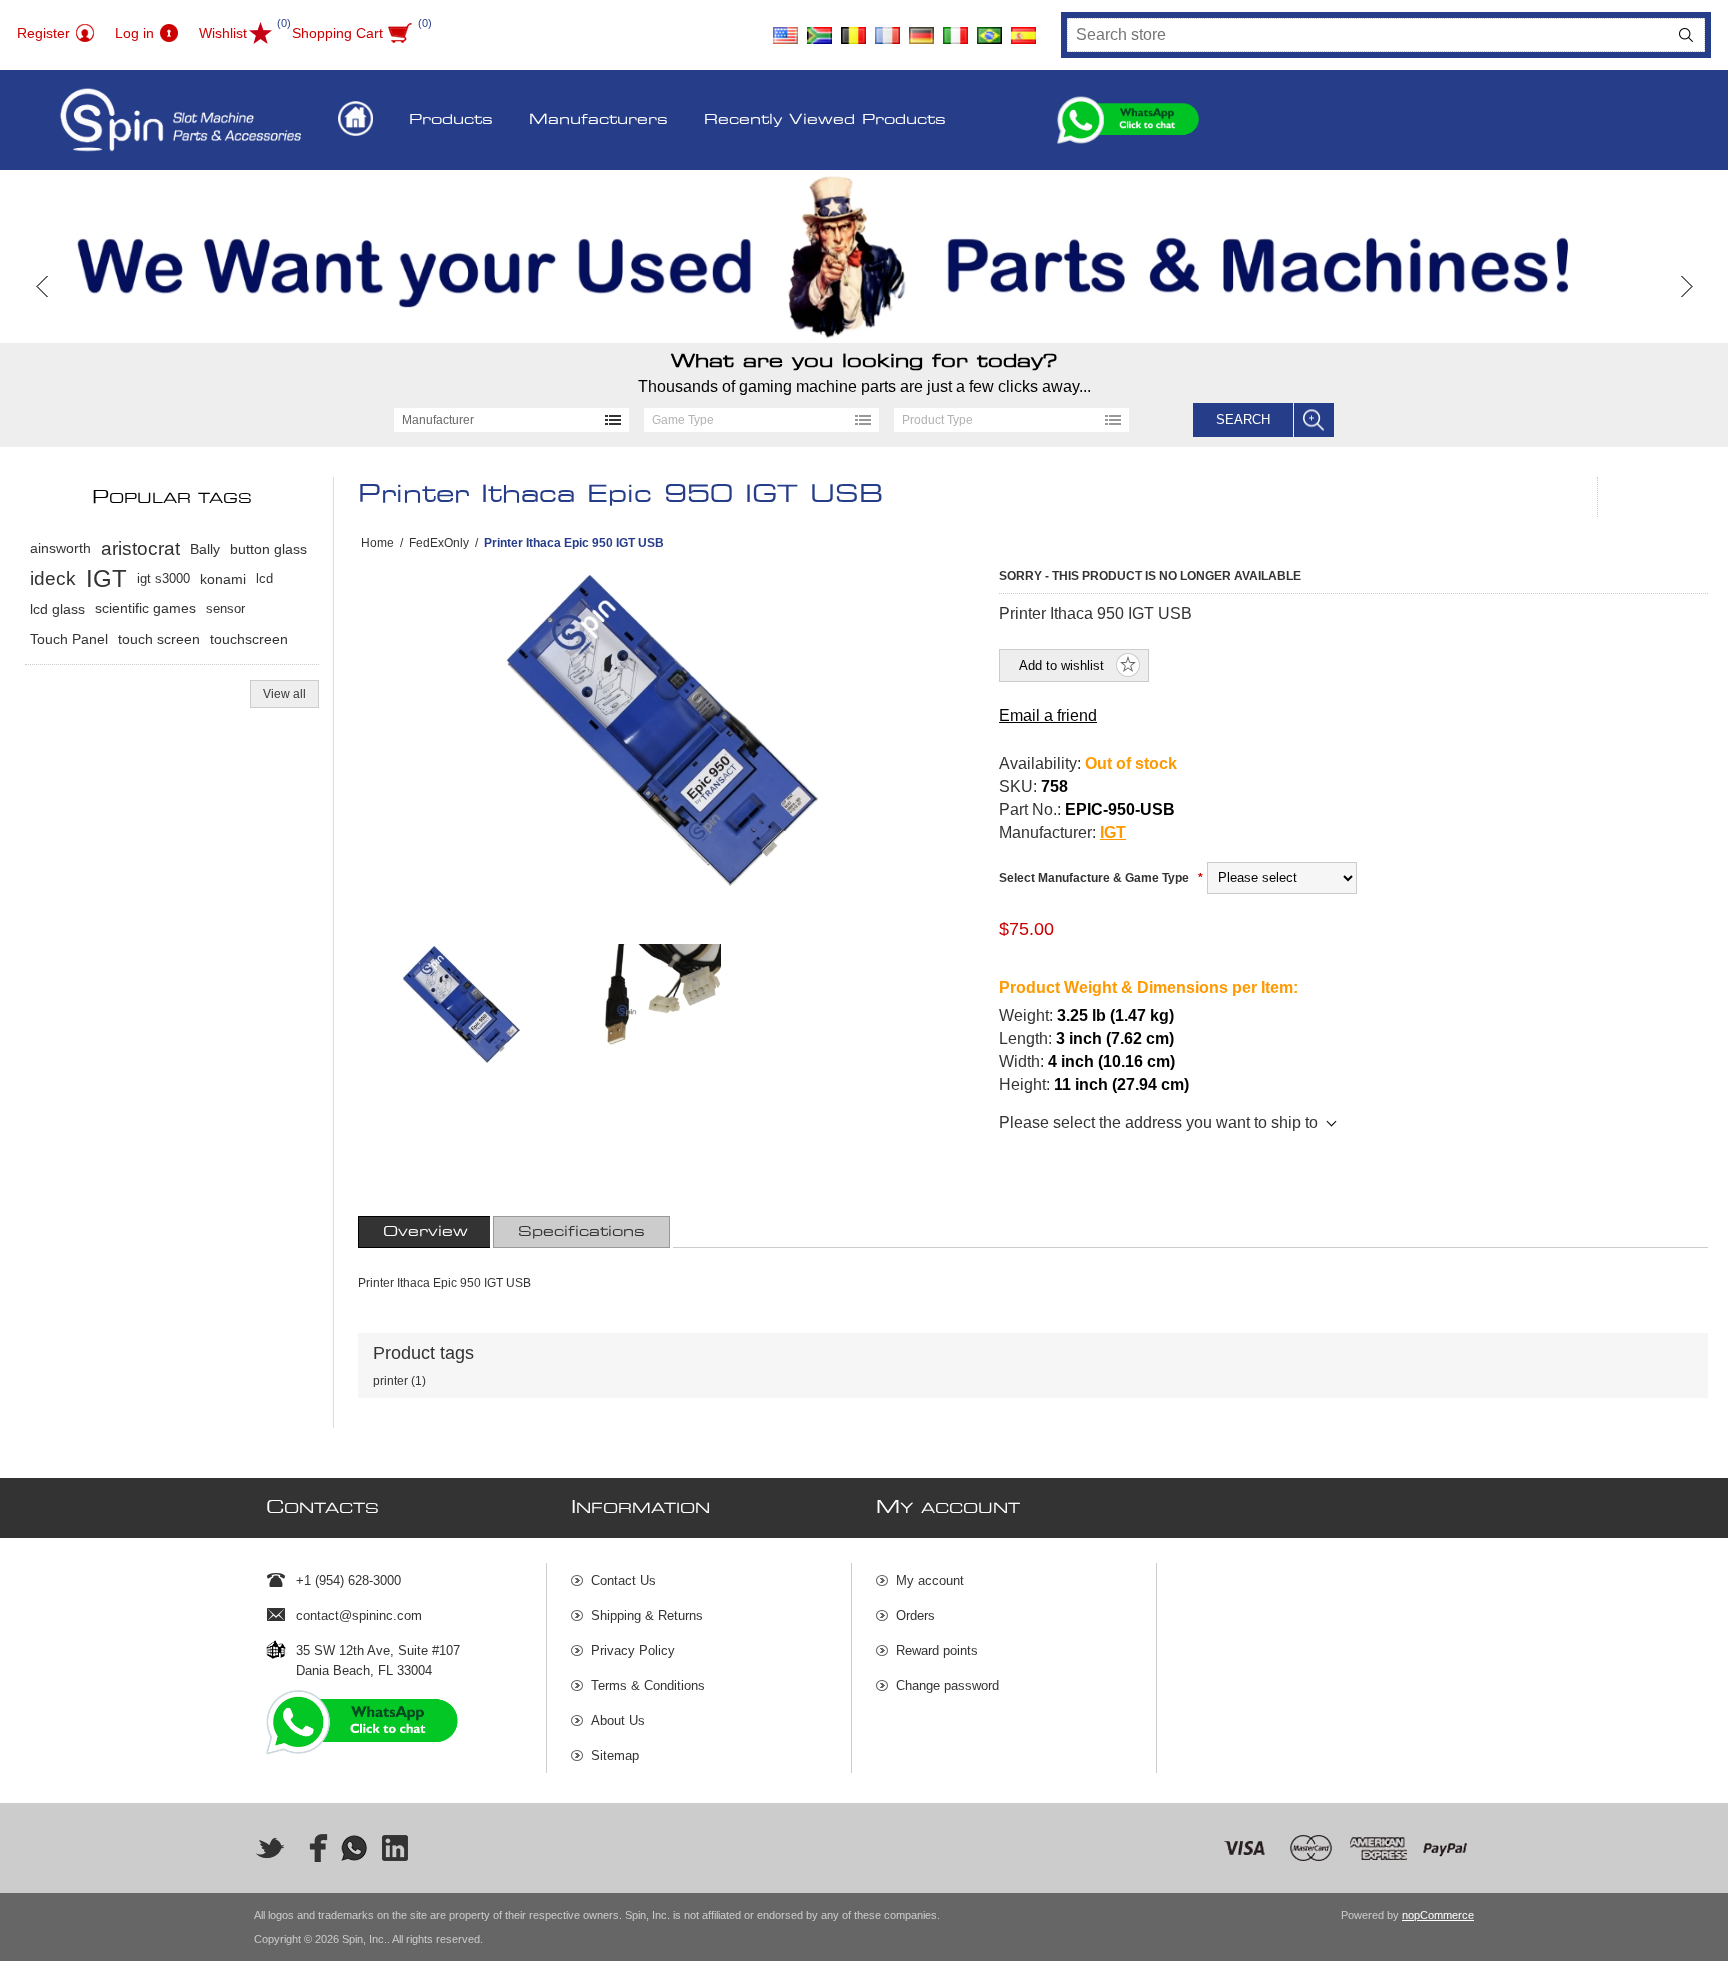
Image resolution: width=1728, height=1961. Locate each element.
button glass (268, 549)
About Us (618, 1720)
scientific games (145, 608)
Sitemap (615, 1755)
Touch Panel (69, 639)
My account (930, 1580)
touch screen (159, 639)
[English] (786, 28)
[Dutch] (854, 28)
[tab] (425, 1232)
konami (223, 579)
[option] (864, 256)
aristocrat (140, 548)
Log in (134, 33)
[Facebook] (312, 1848)
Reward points (937, 1650)
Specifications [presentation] (581, 1232)
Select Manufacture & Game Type (1095, 878)
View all (284, 694)
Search (1686, 35)
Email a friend (1048, 715)
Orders (915, 1615)
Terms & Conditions (648, 1685)
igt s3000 (163, 578)
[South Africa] (820, 28)
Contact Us (623, 1580)
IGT (1113, 832)
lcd (264, 578)
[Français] (888, 28)
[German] (922, 28)
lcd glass (57, 609)
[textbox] (1368, 35)
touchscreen (249, 639)
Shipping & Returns (647, 1615)
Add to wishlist (1061, 665)
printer (390, 1381)
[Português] (990, 28)
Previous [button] (42, 286)
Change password (947, 1685)
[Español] (1024, 28)
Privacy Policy (633, 1650)
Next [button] (1685, 286)
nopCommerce (1438, 1915)
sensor (225, 608)
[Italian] (956, 28)
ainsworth (60, 548)
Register (43, 33)
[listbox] (511, 420)
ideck (53, 578)
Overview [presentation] (425, 1232)
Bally (205, 549)
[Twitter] (270, 1848)
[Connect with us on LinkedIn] (396, 1848)
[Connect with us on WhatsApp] (354, 1848)
